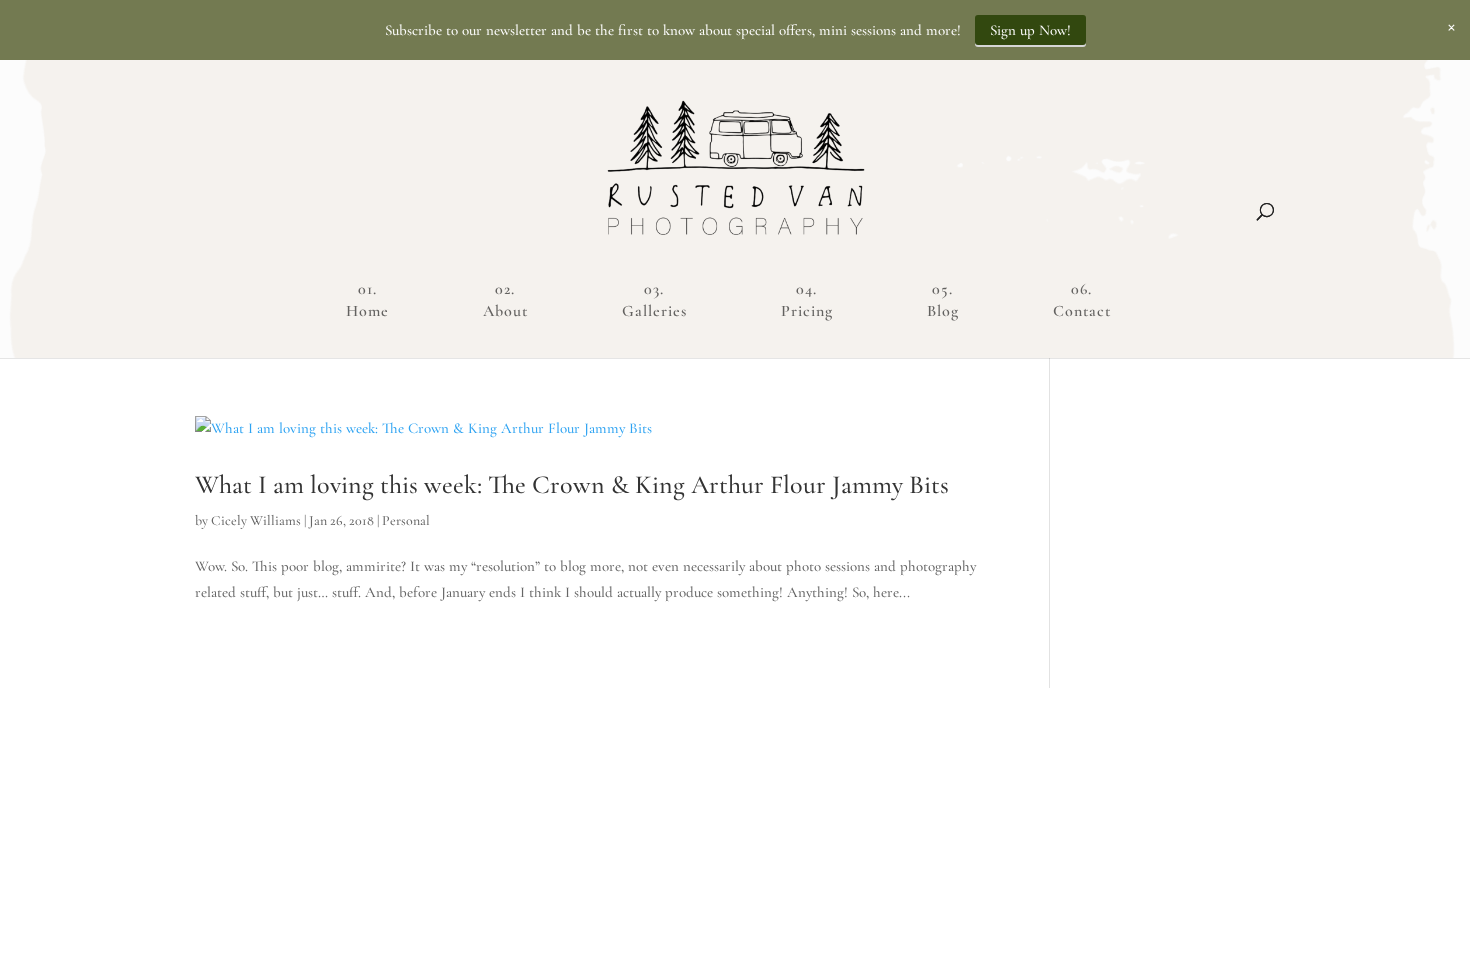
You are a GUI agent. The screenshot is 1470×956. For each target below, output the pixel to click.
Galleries (654, 311)
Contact (1082, 311)
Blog (943, 311)
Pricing (807, 311)
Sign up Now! (1030, 30)
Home (367, 311)
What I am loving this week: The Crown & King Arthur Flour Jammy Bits (572, 484)
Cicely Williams (256, 520)
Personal (406, 520)
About (505, 311)
